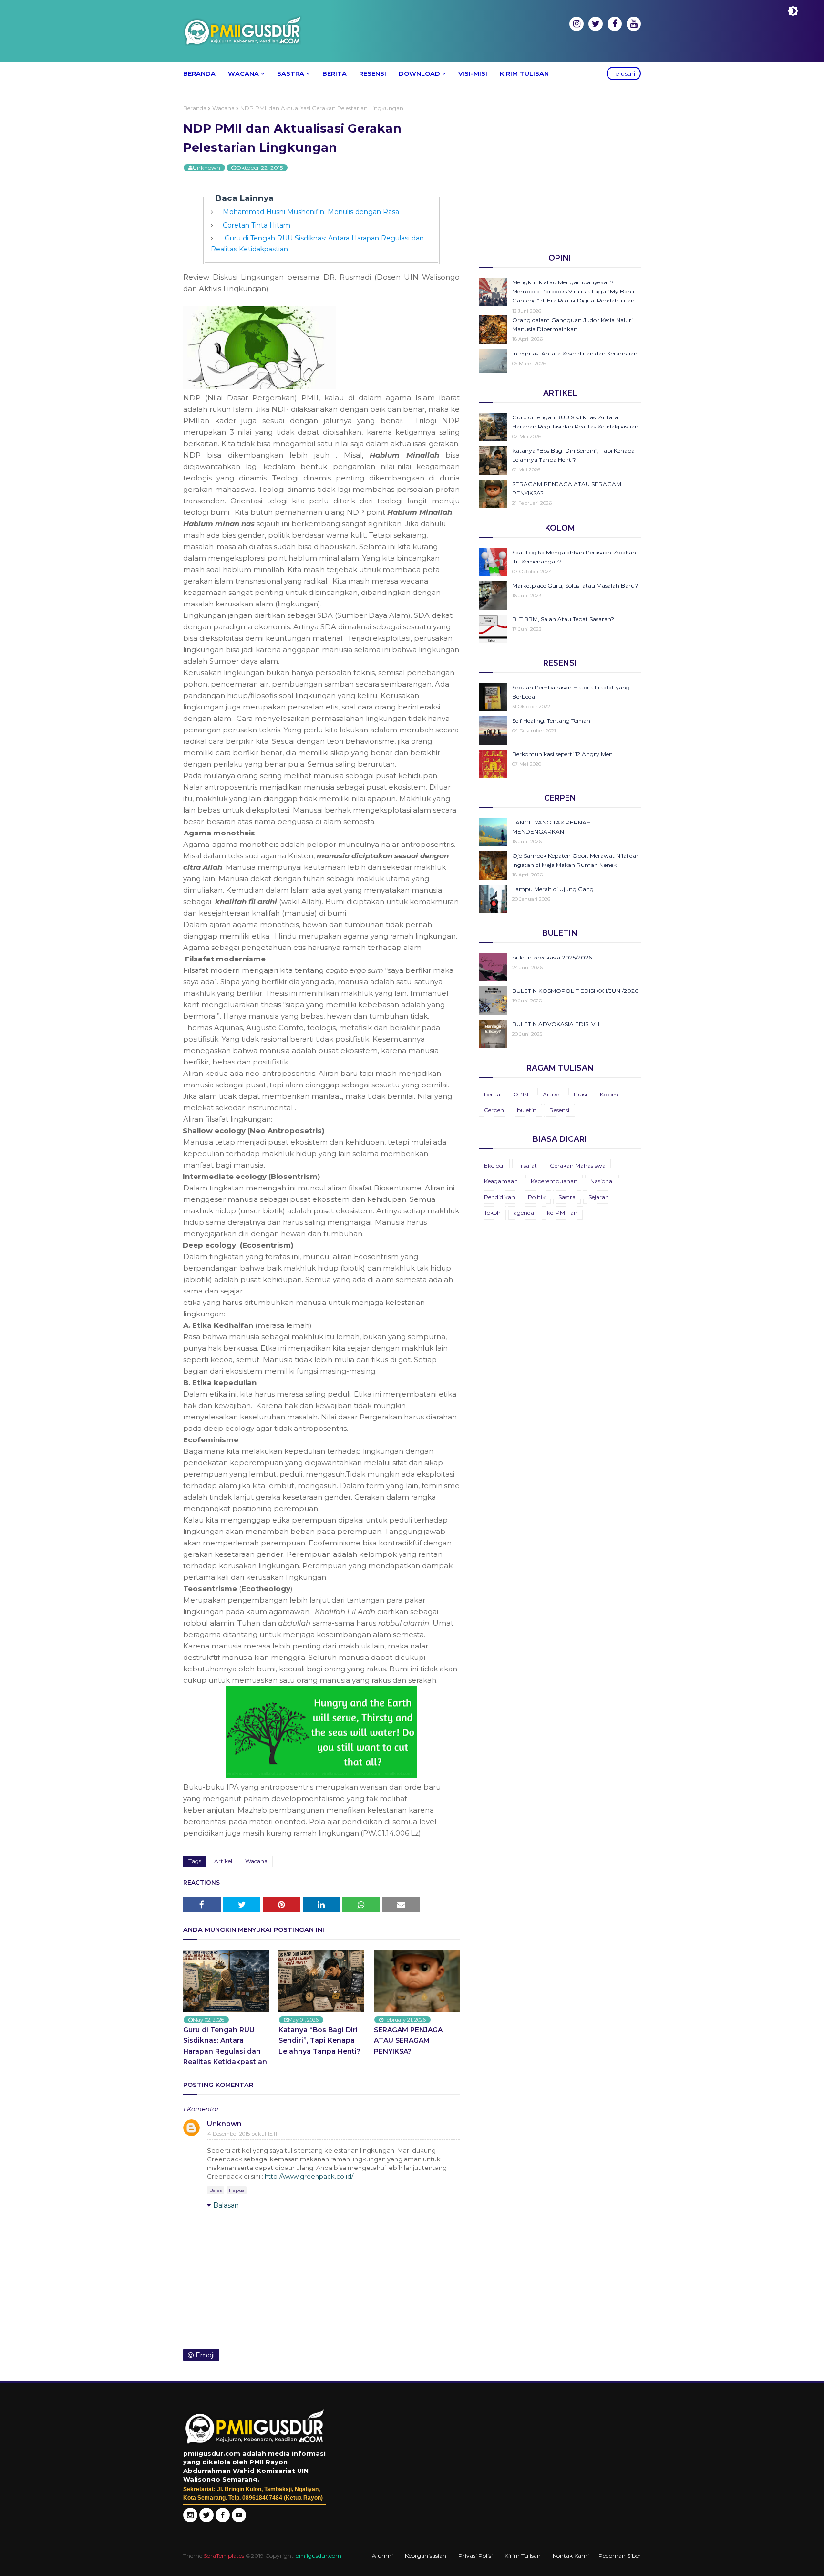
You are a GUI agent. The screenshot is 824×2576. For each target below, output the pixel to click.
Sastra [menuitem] (291, 73)
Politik (537, 1197)
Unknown (206, 168)
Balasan (226, 2205)
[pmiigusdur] (190, 2520)
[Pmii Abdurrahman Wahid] (224, 2520)
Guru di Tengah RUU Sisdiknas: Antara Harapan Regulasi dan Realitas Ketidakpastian (225, 2046)
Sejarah (599, 1197)
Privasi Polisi (475, 2556)
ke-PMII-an (562, 1213)
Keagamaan (501, 1181)
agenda (524, 1213)
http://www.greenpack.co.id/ (309, 2176)
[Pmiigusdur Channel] (239, 2520)
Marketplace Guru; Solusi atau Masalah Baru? (575, 586)
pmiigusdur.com (318, 2556)
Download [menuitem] (419, 73)
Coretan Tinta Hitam (257, 225)
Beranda (195, 108)
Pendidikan (500, 1197)
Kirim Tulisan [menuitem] (524, 73)
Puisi (580, 1094)
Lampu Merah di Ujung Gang (553, 889)
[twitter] (596, 24)
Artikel (223, 1861)
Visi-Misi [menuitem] (473, 73)
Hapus (237, 2190)
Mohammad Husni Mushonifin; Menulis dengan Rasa (311, 212)
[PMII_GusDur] (206, 2520)
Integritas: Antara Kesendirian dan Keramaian (575, 353)
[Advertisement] (560, 171)
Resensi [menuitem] (373, 73)
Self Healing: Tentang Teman (551, 721)
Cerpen (494, 1110)
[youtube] (634, 24)
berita (492, 1094)
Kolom (609, 1094)
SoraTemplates (224, 2556)
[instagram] (577, 24)
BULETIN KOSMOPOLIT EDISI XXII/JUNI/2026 (575, 991)
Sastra (567, 1197)
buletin (527, 1110)
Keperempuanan (554, 1181)
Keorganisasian (426, 2556)
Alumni (382, 2556)
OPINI (521, 1094)
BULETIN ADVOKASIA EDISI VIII (556, 1024)
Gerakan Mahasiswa (578, 1165)
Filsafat (527, 1165)
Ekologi (494, 1165)
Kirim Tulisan (523, 2556)
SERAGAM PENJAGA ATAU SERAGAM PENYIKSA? (408, 2040)
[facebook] (615, 24)
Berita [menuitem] (335, 73)
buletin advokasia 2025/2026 (552, 957)
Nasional (602, 1181)
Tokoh (492, 1213)
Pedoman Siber (620, 2556)
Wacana (223, 108)
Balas (216, 2190)
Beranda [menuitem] (199, 73)
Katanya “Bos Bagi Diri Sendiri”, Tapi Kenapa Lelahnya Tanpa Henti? (319, 2040)
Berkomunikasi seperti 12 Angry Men (562, 754)
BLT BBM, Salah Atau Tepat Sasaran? (563, 619)
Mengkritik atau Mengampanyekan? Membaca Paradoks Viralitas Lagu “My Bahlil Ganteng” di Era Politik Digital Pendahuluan (574, 291)
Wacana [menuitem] (243, 73)
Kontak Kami (571, 2556)
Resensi (559, 1110)
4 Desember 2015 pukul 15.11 (242, 2134)
